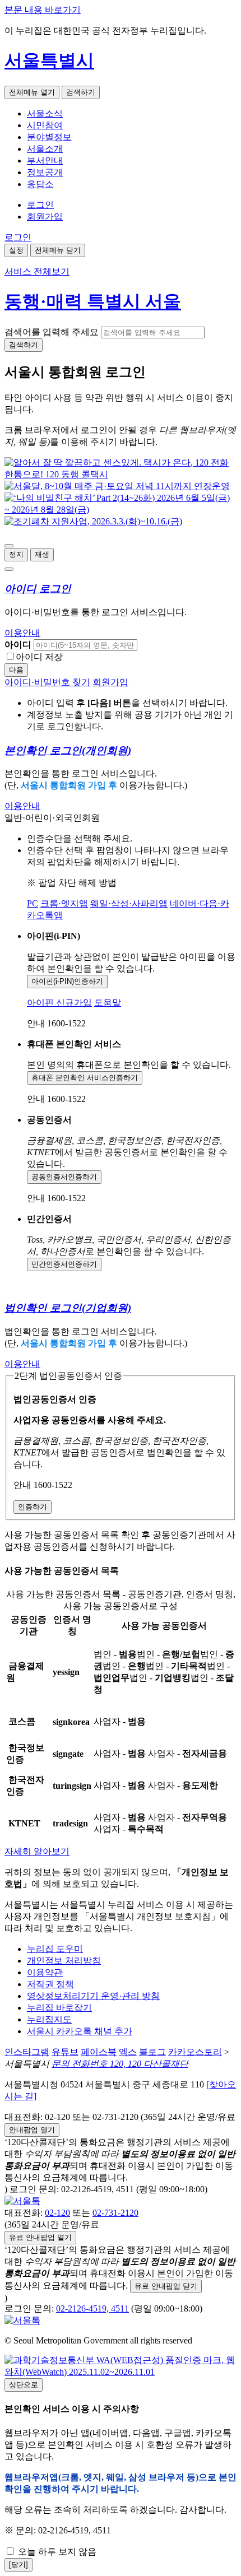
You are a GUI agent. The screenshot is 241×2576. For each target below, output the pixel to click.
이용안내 (22, 633)
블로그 (152, 2052)
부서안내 (45, 161)
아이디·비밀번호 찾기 (47, 682)
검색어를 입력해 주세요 (52, 332)
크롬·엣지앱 (64, 903)
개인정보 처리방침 (64, 1961)
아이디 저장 (39, 657)
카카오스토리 (195, 2052)
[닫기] (18, 2565)
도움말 (108, 1003)
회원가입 (45, 217)
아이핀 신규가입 (59, 1003)
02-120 (57, 2213)
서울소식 (45, 113)
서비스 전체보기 (37, 271)
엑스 (128, 2052)
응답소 (40, 184)
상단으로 (24, 2385)
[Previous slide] (9, 546)
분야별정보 (49, 137)
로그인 (40, 205)
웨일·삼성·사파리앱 (129, 903)
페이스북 (99, 2052)
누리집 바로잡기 (59, 2008)
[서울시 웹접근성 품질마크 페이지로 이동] (121, 2372)
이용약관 (45, 1972)
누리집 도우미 (55, 1949)
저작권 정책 (50, 1984)
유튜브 (65, 2052)
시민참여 (45, 125)
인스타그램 (27, 2052)
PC (33, 903)
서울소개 (45, 149)
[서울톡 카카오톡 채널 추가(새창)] (22, 2201)
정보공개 (45, 172)
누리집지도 (49, 2019)
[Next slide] (9, 569)
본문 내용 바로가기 (43, 10)
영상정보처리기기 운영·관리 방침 (93, 1996)
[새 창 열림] (121, 474)
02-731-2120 (115, 2213)
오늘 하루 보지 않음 (56, 2552)
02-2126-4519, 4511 (92, 2308)
